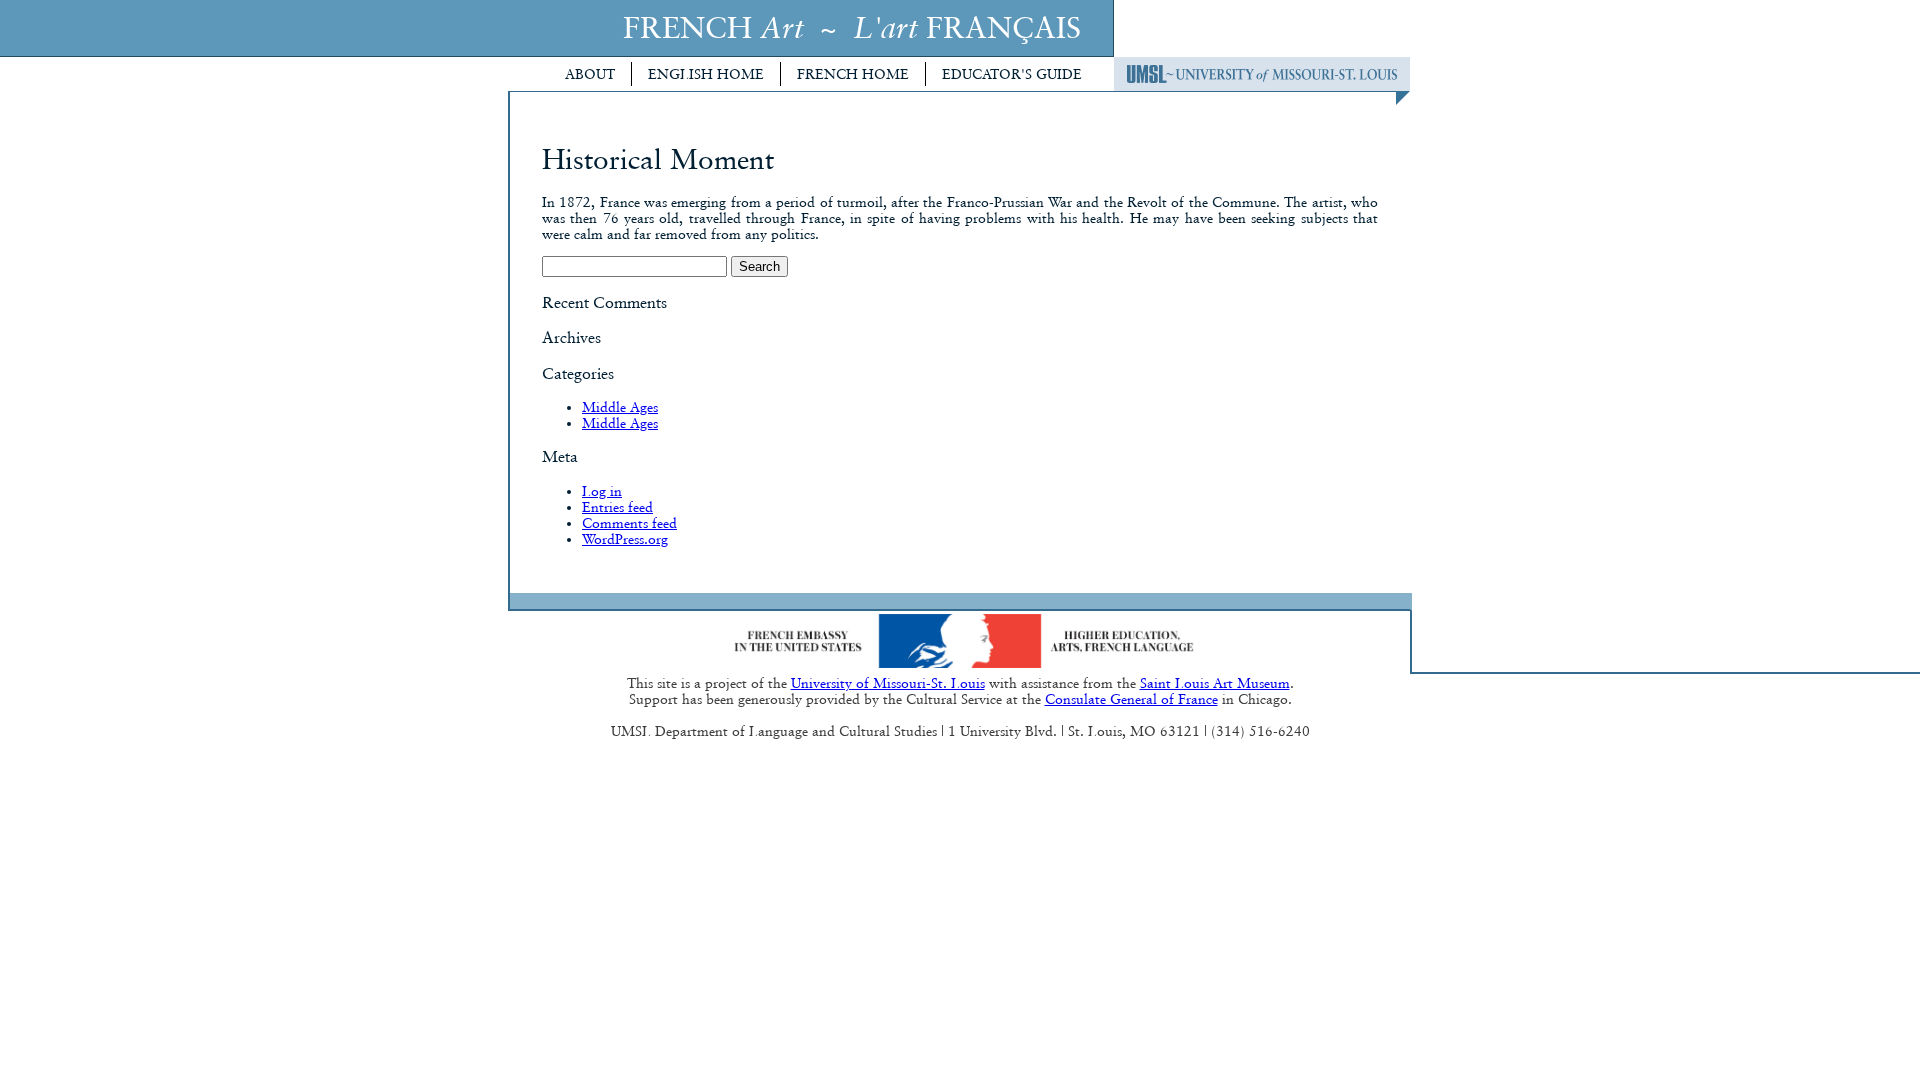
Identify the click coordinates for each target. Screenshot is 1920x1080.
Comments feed (629, 523)
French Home (853, 74)
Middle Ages (620, 407)
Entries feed (617, 507)
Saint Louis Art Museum (1215, 683)
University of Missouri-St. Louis (888, 683)
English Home (706, 74)
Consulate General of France (1131, 699)
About (590, 74)
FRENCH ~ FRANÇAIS (852, 27)
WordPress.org (625, 539)
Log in (602, 491)
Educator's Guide (1012, 74)
